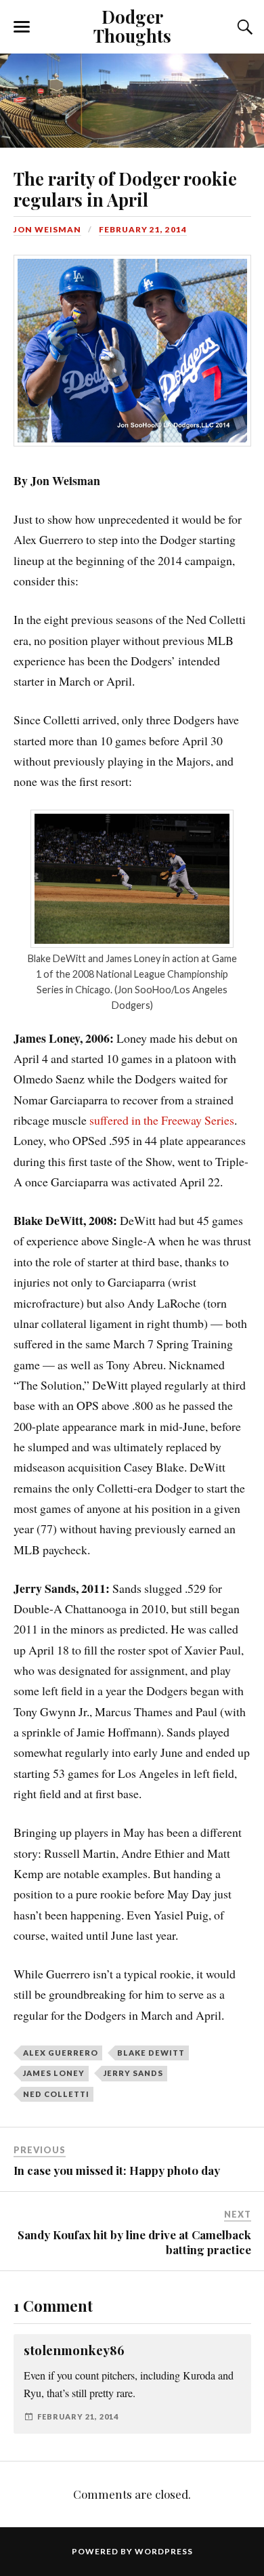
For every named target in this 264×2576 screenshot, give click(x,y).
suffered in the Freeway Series (162, 1120)
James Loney (54, 2073)
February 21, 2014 (143, 229)
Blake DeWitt (151, 2053)
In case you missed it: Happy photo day (117, 2170)
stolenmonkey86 (74, 2350)
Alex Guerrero (61, 2053)
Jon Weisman (47, 229)
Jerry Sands (133, 2073)
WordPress (164, 2551)
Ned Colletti (56, 2094)
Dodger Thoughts (132, 26)
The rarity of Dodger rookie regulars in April (125, 189)
